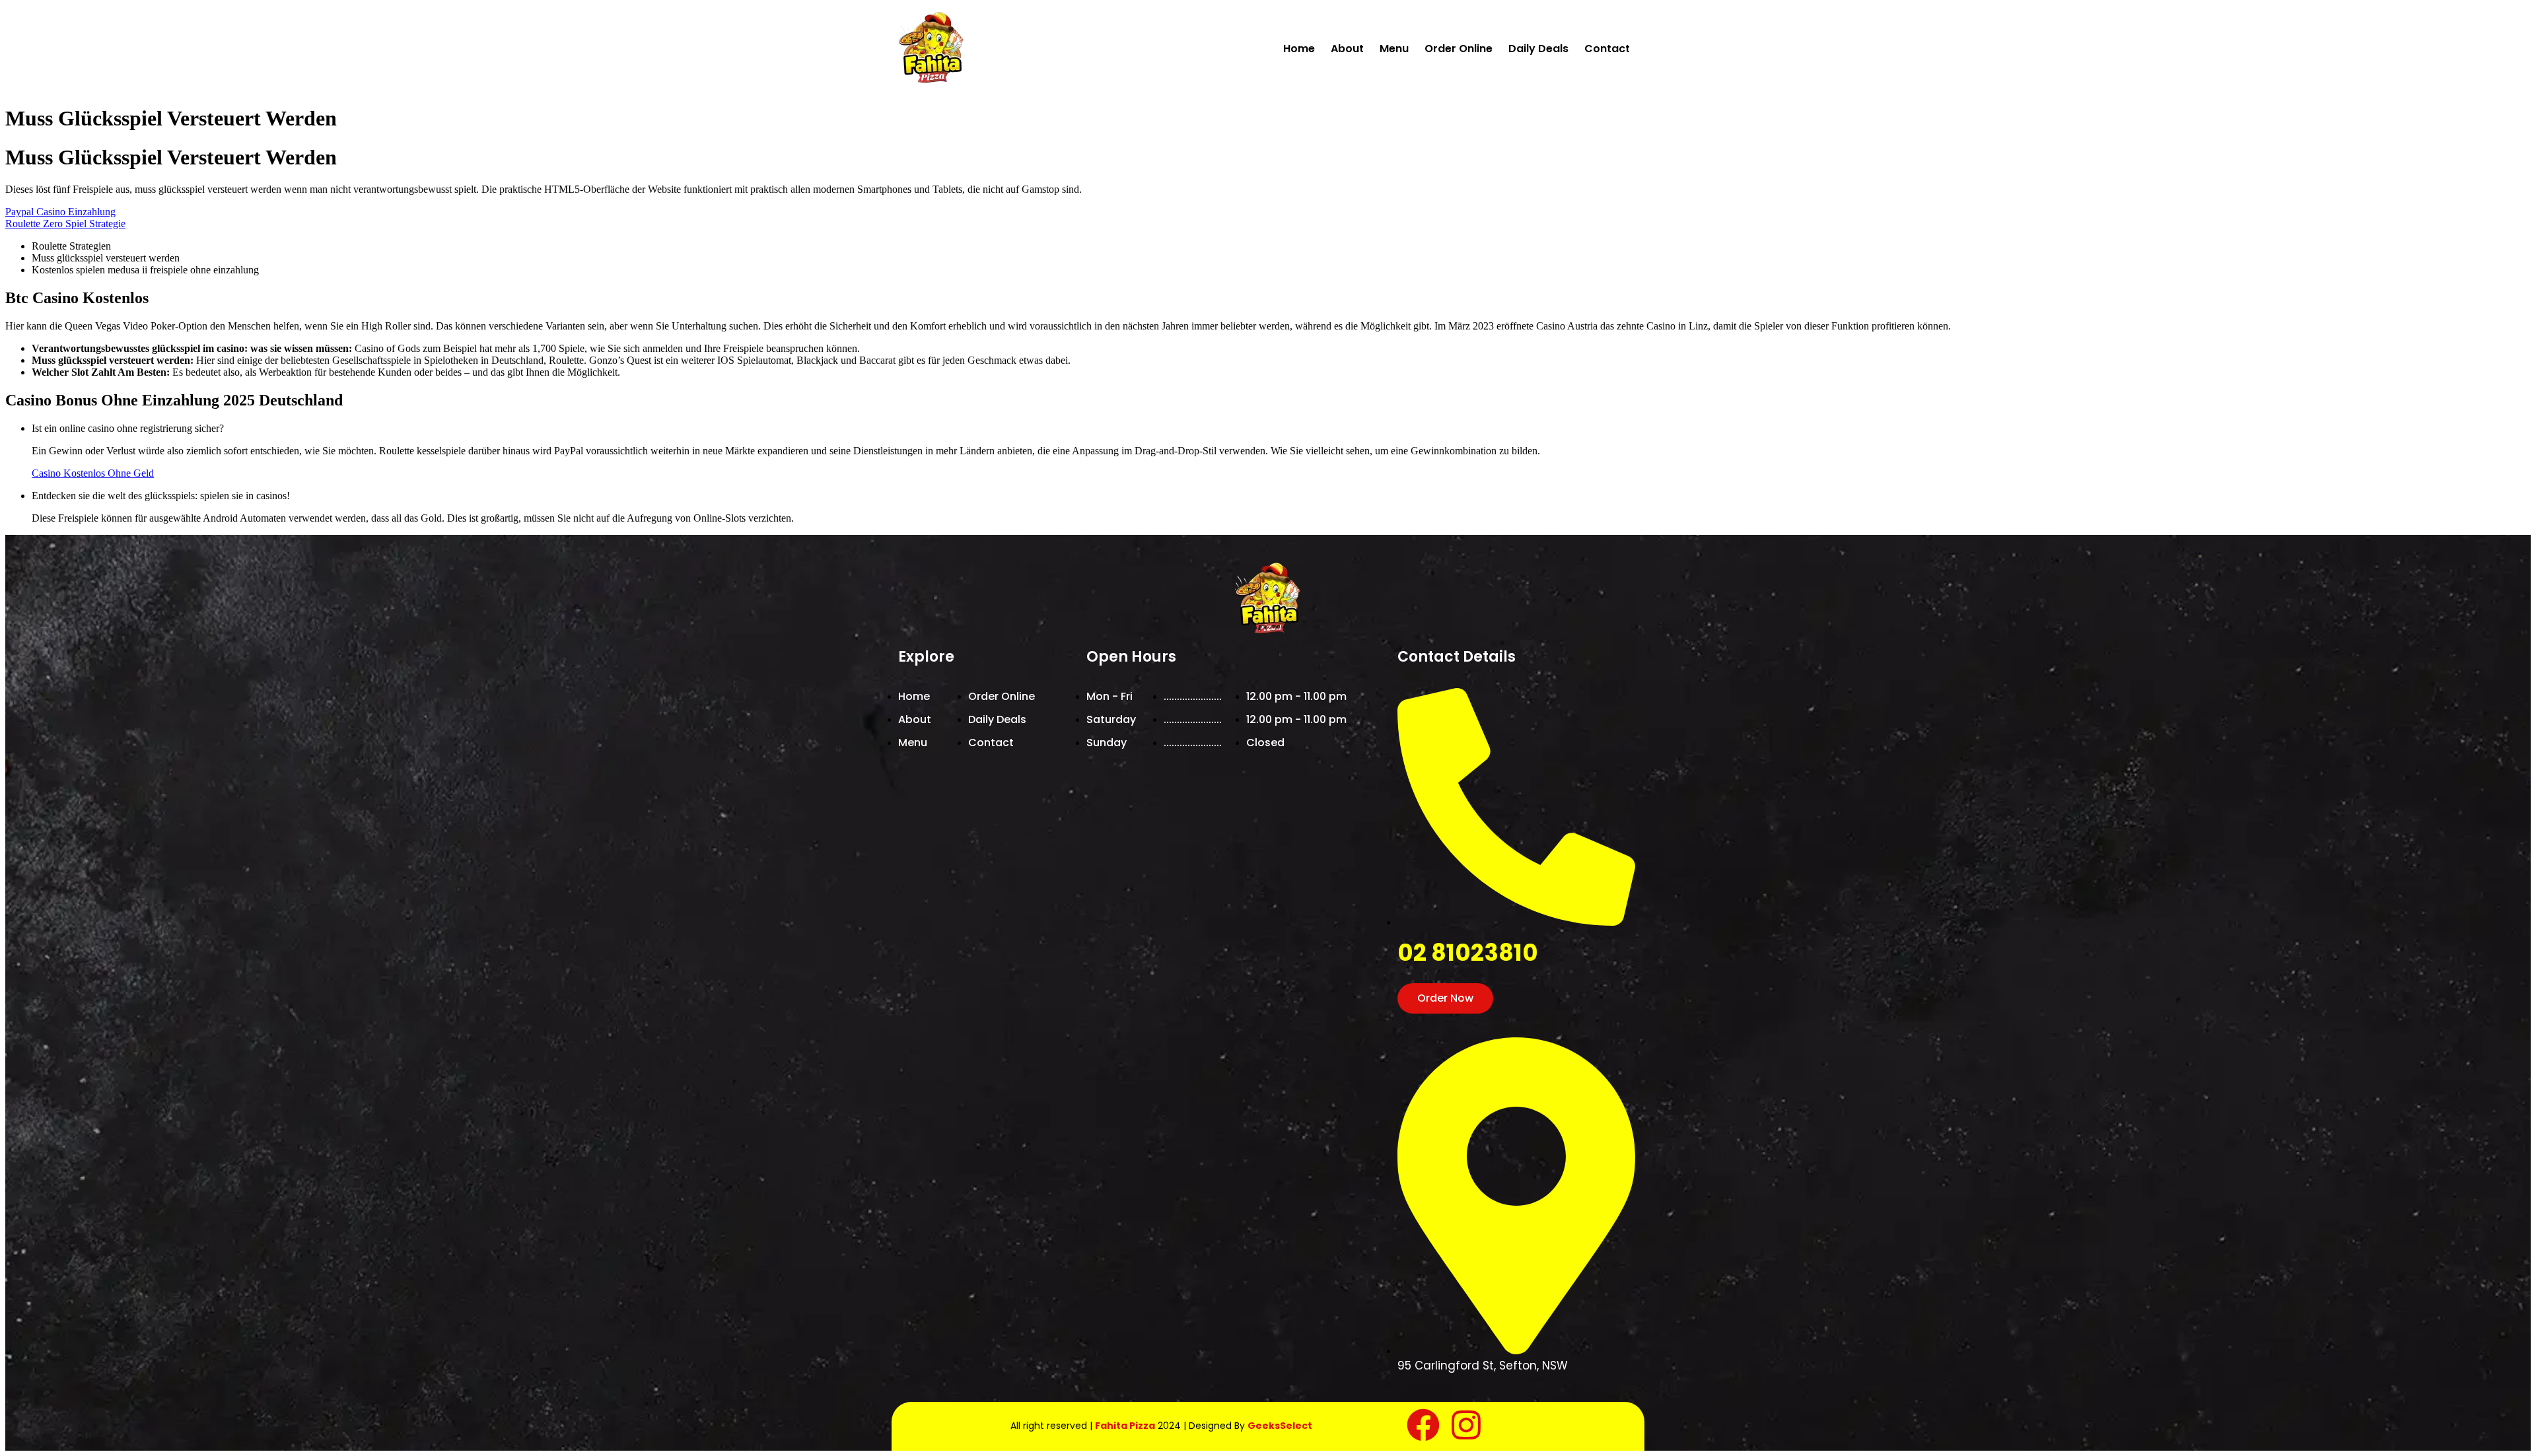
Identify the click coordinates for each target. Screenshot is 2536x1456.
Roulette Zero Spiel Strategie (65, 224)
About (1347, 49)
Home (1299, 49)
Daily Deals (1538, 49)
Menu (1394, 49)
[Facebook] (1423, 1425)
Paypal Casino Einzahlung (60, 212)
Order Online (1459, 49)
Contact (1607, 49)
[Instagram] (1466, 1425)
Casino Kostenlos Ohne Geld (93, 473)
